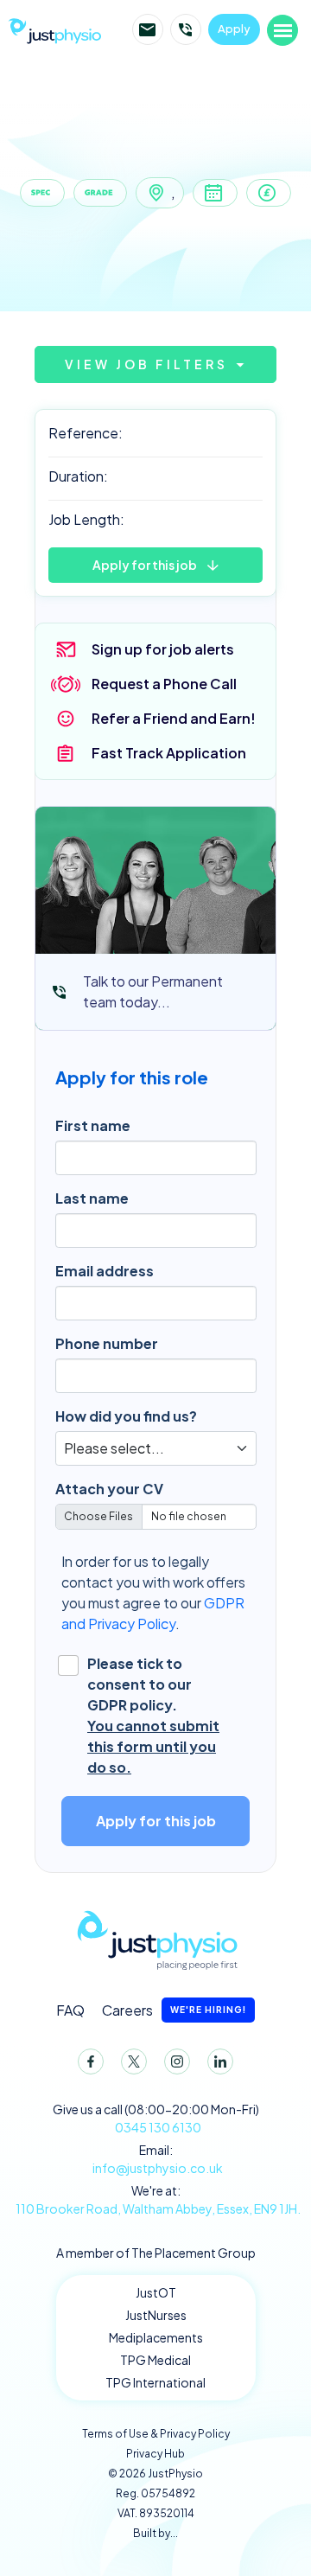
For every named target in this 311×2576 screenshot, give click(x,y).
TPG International (155, 2382)
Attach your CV (109, 1489)
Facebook (91, 2061)
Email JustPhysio (148, 29)
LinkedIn (220, 2061)
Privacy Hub (155, 2454)
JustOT (156, 2292)
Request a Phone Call (164, 684)
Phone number (107, 1343)
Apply (234, 29)
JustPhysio (54, 29)
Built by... (155, 2533)
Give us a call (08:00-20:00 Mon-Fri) (156, 2118)
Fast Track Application (169, 753)
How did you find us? (126, 1416)
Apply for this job (145, 565)
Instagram (177, 2061)
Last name (92, 1198)
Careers (174, 2010)
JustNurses (156, 2315)
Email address (105, 1271)
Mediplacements (156, 2337)
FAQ (70, 2010)
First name (93, 1125)
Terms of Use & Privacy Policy (156, 2434)
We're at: (158, 2199)
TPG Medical (155, 2360)
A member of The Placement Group (156, 2253)
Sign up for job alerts (163, 649)
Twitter (134, 2061)
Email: (158, 2159)
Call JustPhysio (186, 29)
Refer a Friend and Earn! (174, 718)
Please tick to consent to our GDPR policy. (153, 1715)
